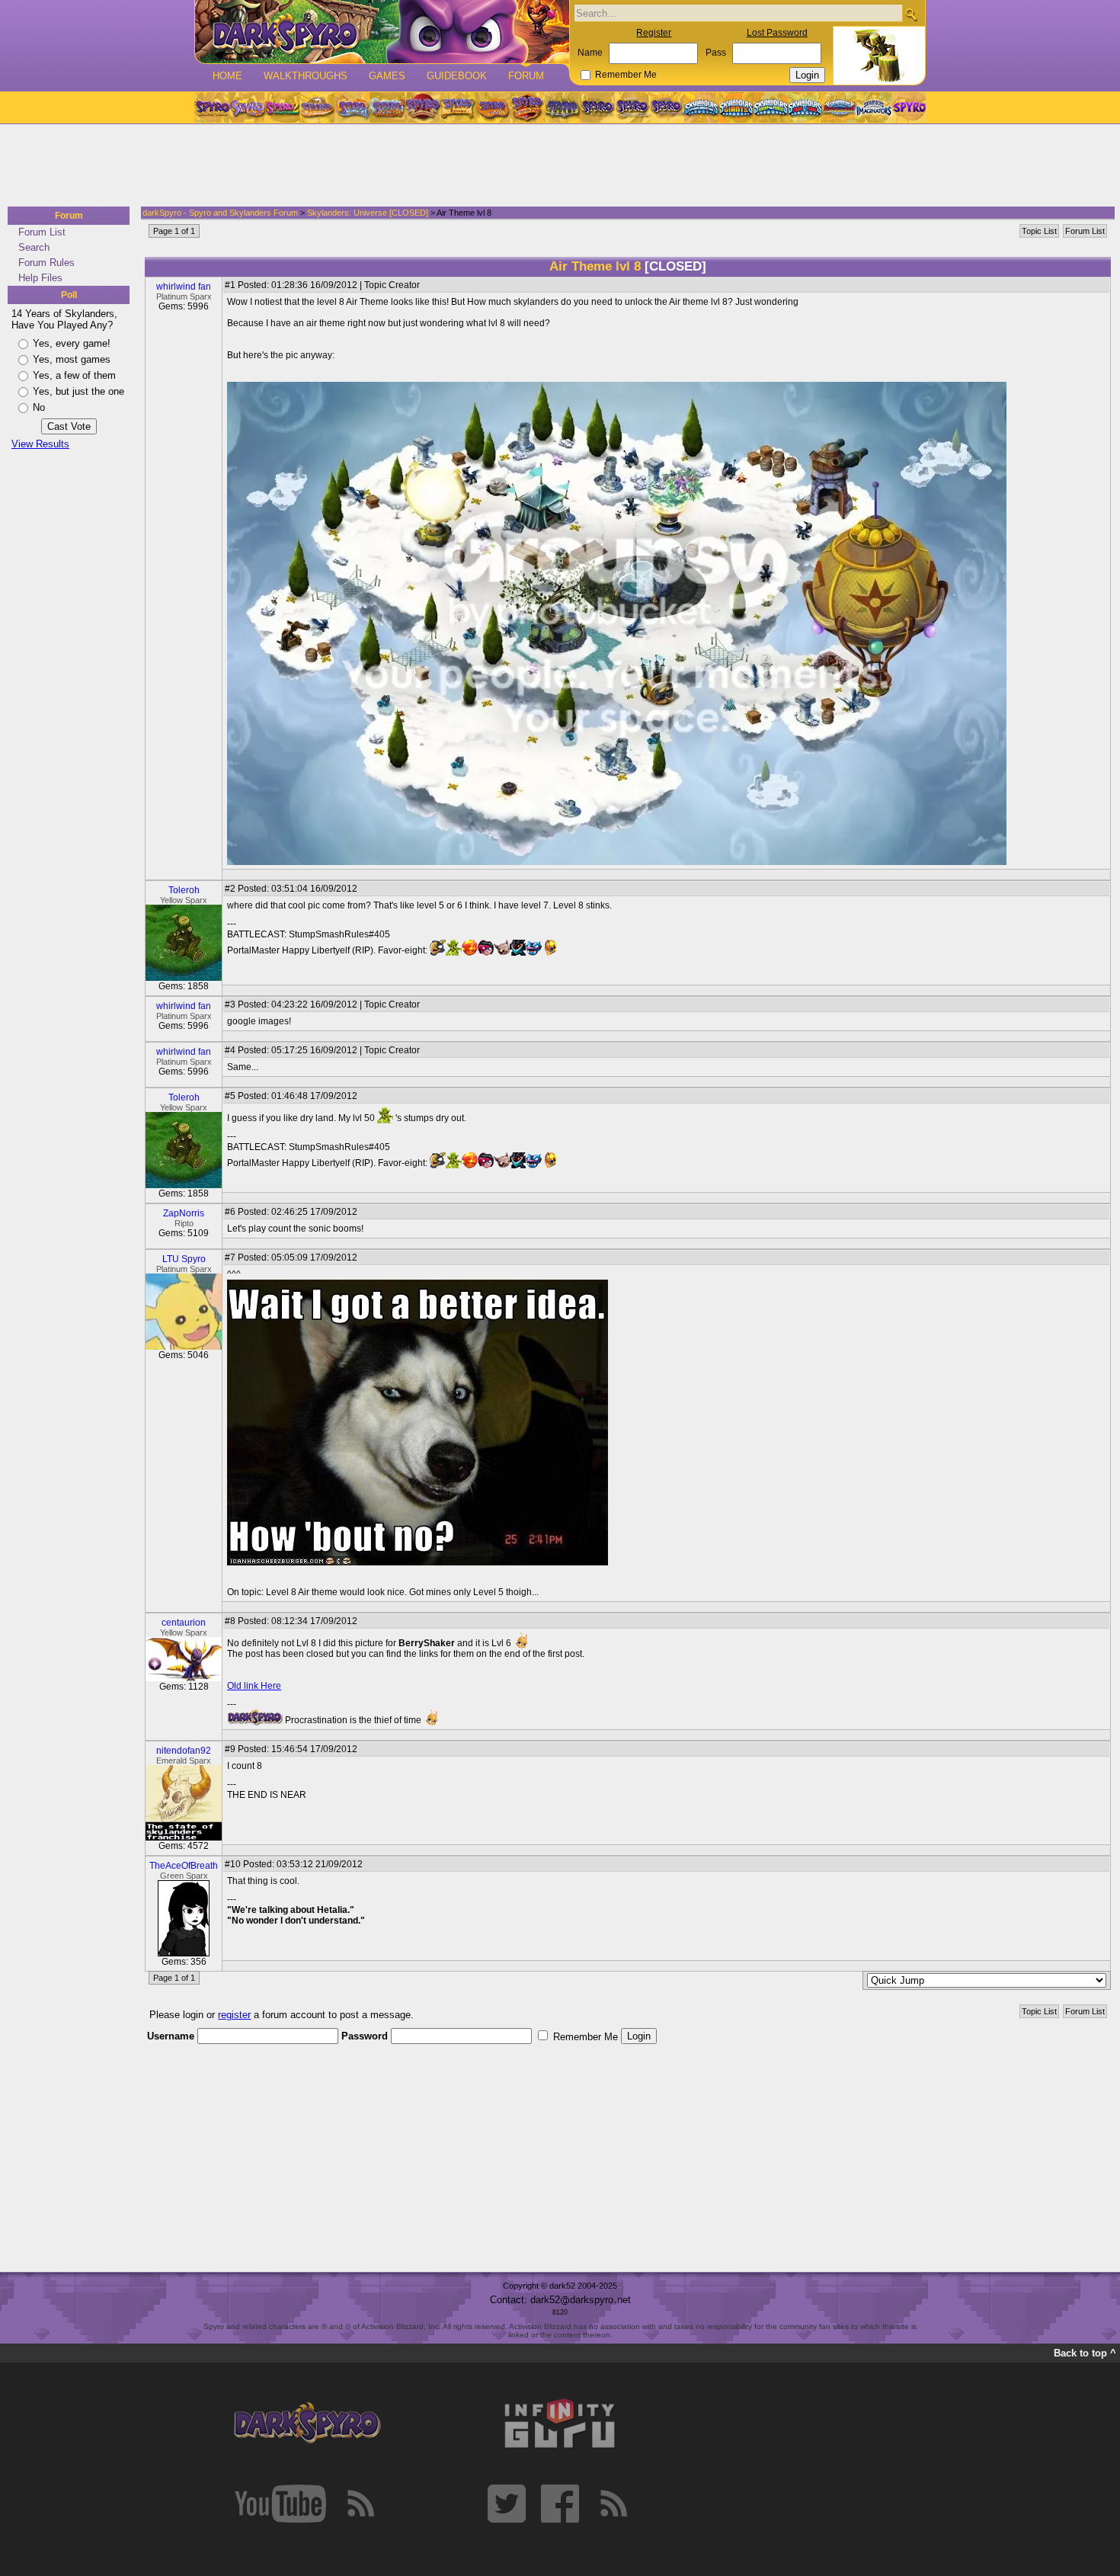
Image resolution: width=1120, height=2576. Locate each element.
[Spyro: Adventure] (457, 107)
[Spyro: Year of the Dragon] (317, 107)
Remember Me (626, 75)
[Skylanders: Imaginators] (874, 107)
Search (34, 247)
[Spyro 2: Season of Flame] (387, 107)
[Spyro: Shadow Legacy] (562, 107)
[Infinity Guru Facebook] (560, 2504)
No (39, 407)
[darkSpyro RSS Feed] (360, 2504)
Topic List (1039, 231)
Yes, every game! (72, 343)
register (234, 2015)
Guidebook (457, 76)
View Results (40, 444)
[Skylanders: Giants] (736, 107)
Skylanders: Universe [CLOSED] (368, 213)
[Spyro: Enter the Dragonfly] (422, 107)
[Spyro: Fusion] (492, 107)
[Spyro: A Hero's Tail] (527, 107)
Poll (69, 295)
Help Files (40, 278)
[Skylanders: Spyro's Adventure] (702, 107)
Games (387, 76)
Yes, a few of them (74, 375)
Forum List (42, 232)
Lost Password (777, 33)
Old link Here (254, 1686)
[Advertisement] (555, 166)
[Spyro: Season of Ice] (352, 107)
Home (227, 76)
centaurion (184, 1623)
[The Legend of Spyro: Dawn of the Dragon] (667, 107)
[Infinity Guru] (560, 2424)
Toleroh (184, 890)
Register (654, 33)
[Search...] (911, 14)
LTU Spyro (184, 1259)
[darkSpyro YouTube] (280, 2504)
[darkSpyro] (307, 2424)
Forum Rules (46, 263)
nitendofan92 (184, 1751)
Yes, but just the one (78, 391)
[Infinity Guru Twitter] (507, 2504)
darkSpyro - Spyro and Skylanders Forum (220, 213)
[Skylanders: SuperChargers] (839, 107)
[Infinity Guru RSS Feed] (613, 2504)
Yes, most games (72, 359)
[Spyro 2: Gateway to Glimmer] (282, 107)
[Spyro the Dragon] (247, 107)
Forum (526, 76)
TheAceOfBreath (184, 1866)
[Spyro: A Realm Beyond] (908, 107)
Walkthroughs (306, 76)
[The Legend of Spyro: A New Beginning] (597, 107)
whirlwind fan (184, 287)
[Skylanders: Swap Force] (771, 107)
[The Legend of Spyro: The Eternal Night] (632, 107)
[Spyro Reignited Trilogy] (212, 107)
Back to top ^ (1085, 2353)
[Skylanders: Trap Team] (805, 107)
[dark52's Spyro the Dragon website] (382, 32)
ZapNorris (184, 1213)
